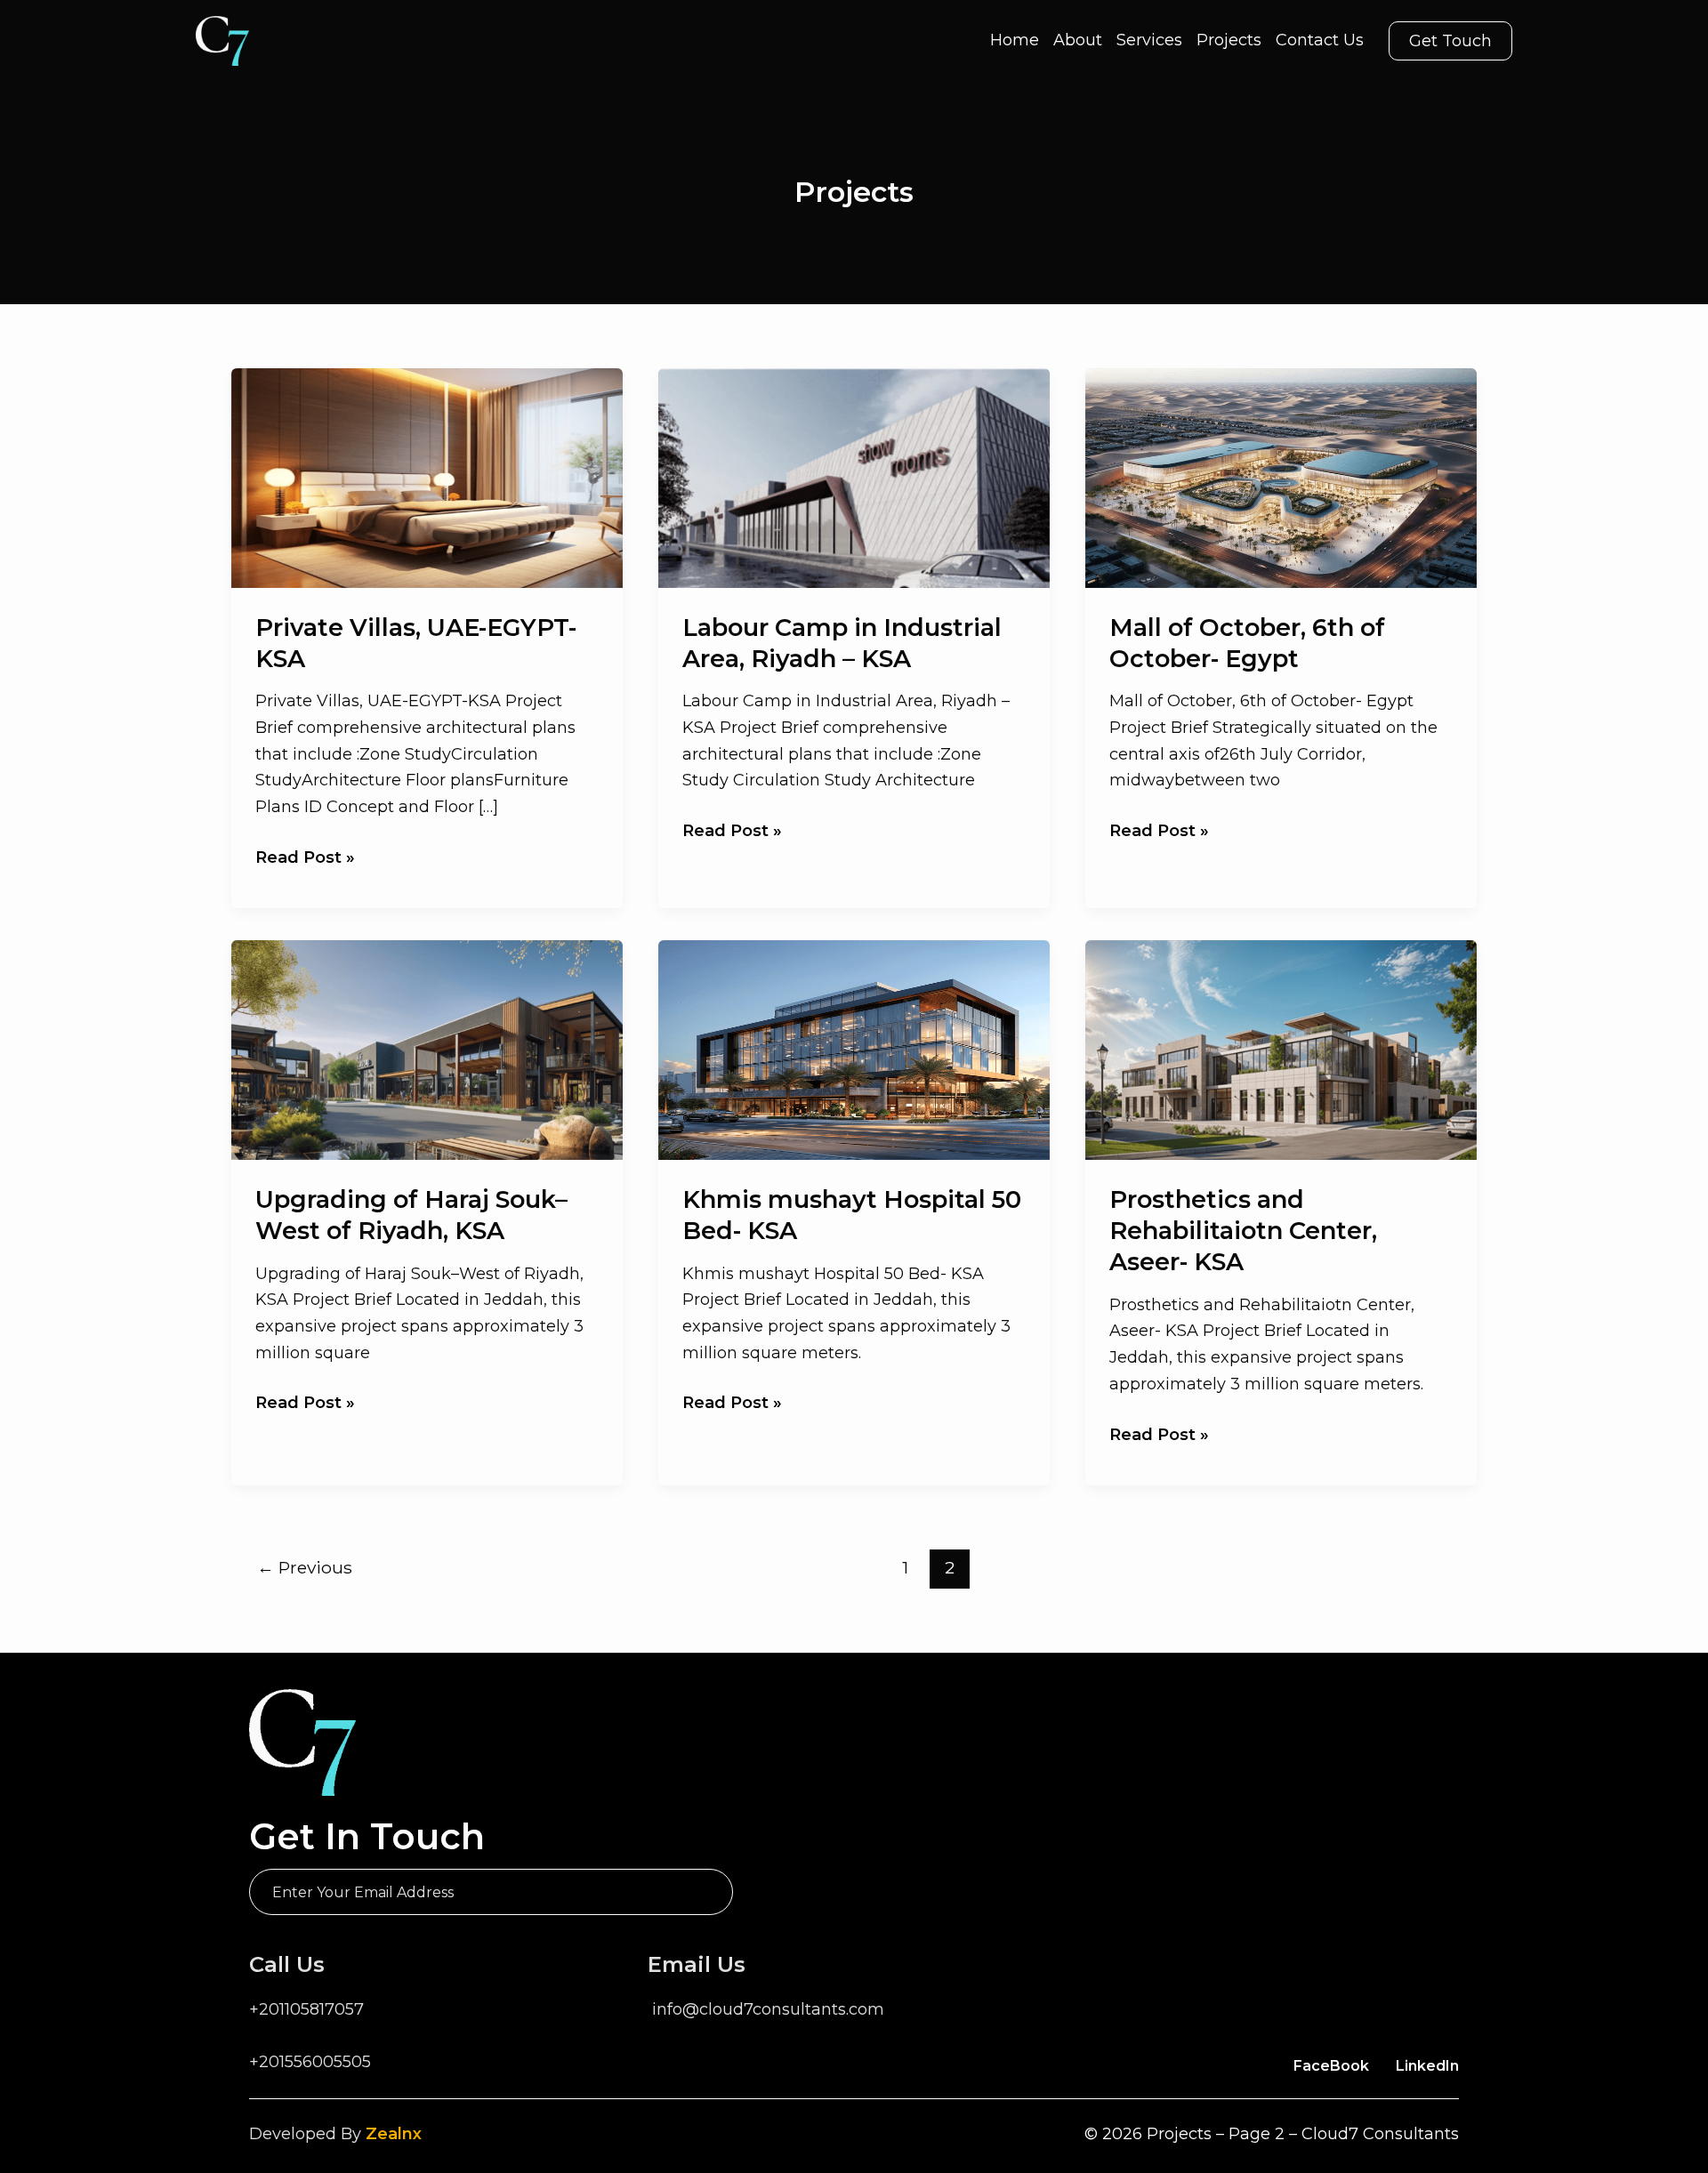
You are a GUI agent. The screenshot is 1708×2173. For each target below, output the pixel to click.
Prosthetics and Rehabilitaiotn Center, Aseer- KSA (1243, 1231)
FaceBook (1331, 2066)
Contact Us (1320, 40)
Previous (305, 1567)
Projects (1229, 40)
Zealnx (394, 2134)
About (1078, 40)
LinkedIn (1427, 2066)
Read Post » (305, 859)
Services (1149, 40)
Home (1015, 40)
